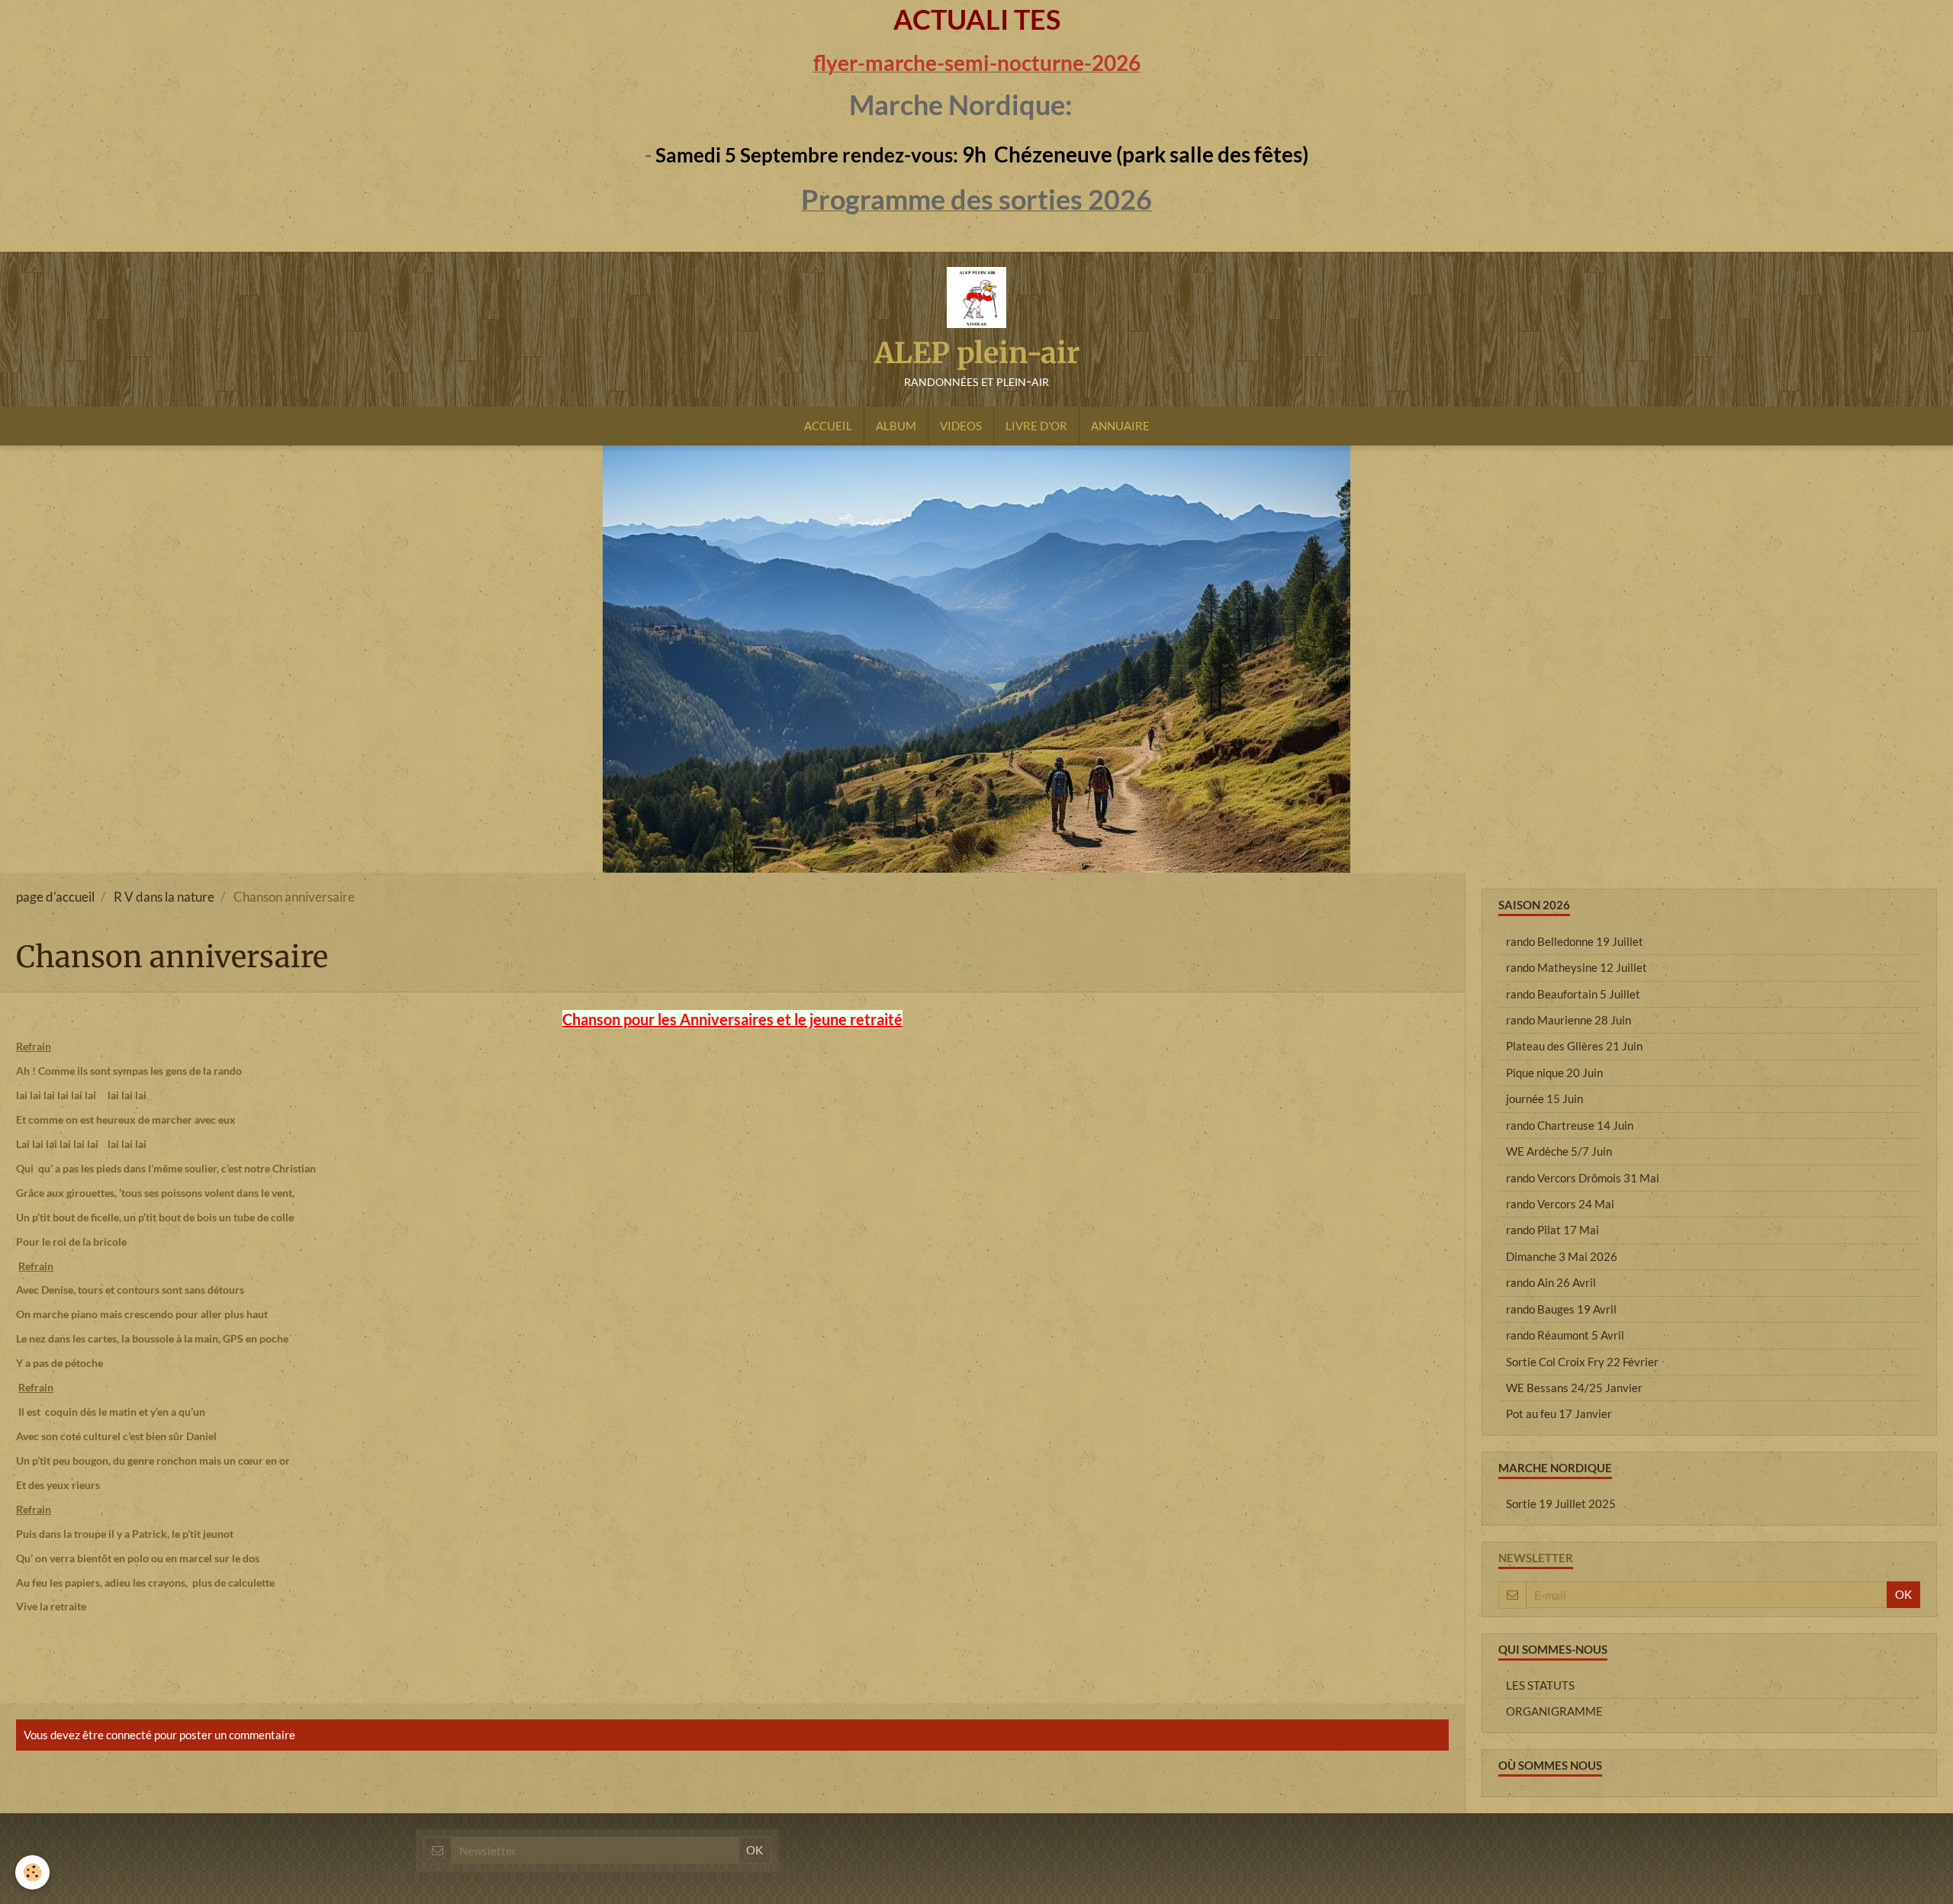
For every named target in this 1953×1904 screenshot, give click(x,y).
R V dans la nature (164, 897)
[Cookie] (32, 1872)
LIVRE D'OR (1036, 426)
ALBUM (896, 426)
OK (1903, 1594)
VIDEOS (961, 426)
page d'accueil (55, 897)
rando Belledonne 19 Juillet (1575, 941)
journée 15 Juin (1544, 1098)
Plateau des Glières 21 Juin (1574, 1046)
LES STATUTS (1540, 1685)
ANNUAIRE (1120, 426)
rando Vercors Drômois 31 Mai (1583, 1178)
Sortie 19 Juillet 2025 (1561, 1504)
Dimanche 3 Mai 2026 (1562, 1256)
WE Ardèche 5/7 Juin (1559, 1151)
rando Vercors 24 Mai (1560, 1204)
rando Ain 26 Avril (1551, 1282)
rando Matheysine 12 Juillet (1577, 967)
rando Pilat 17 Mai (1552, 1230)
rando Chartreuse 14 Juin (1570, 1125)
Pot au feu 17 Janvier (1559, 1414)
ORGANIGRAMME (1554, 1711)
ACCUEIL (828, 426)
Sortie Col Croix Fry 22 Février (1582, 1362)
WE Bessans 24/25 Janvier (1574, 1388)
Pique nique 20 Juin (1554, 1073)
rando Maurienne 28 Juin (1569, 1020)
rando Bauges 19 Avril (1561, 1309)
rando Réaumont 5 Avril (1565, 1335)
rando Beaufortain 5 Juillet (1573, 994)
